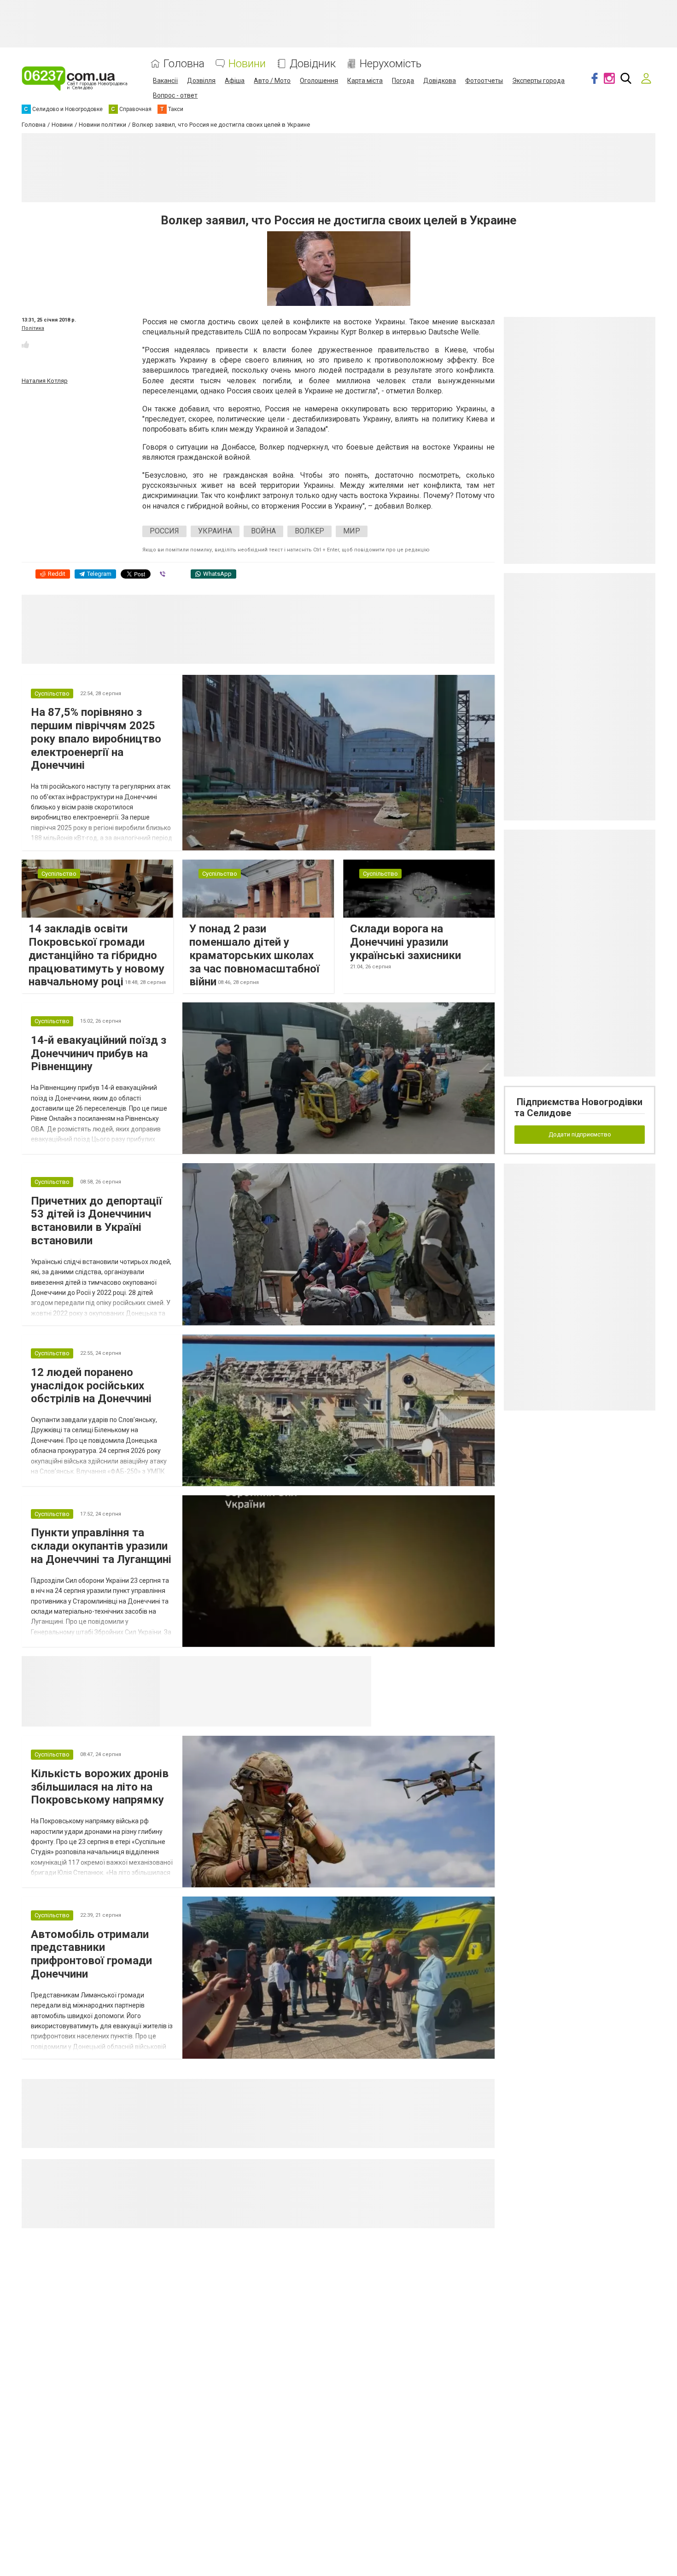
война (263, 531)
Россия (164, 531)
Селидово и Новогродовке (221, 1667)
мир (352, 531)
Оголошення (319, 81)
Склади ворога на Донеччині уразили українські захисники (406, 942)
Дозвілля (201, 81)
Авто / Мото (272, 81)
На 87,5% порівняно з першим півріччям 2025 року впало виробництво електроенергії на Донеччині (96, 739)
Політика (33, 328)
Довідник (313, 64)
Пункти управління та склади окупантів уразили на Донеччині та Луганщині (101, 1546)
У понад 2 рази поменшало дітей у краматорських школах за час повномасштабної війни (254, 955)
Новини (247, 64)
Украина (215, 531)
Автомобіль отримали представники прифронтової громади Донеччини (91, 1954)
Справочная (305, 1667)
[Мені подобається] (25, 345)
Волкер (309, 531)
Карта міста (365, 81)
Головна (184, 64)
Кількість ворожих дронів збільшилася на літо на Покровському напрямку (100, 1787)
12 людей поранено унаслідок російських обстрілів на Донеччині (91, 1386)
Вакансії (165, 81)
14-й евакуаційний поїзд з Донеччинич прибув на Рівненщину (99, 1054)
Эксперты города (538, 81)
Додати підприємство (580, 1134)
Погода (403, 81)
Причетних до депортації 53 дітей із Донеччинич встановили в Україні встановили (96, 1221)
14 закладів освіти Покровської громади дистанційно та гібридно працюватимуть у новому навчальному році (96, 955)
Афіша (235, 81)
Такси (358, 1667)
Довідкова (440, 81)
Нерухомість (391, 64)
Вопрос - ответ (175, 95)
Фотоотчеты (484, 81)
